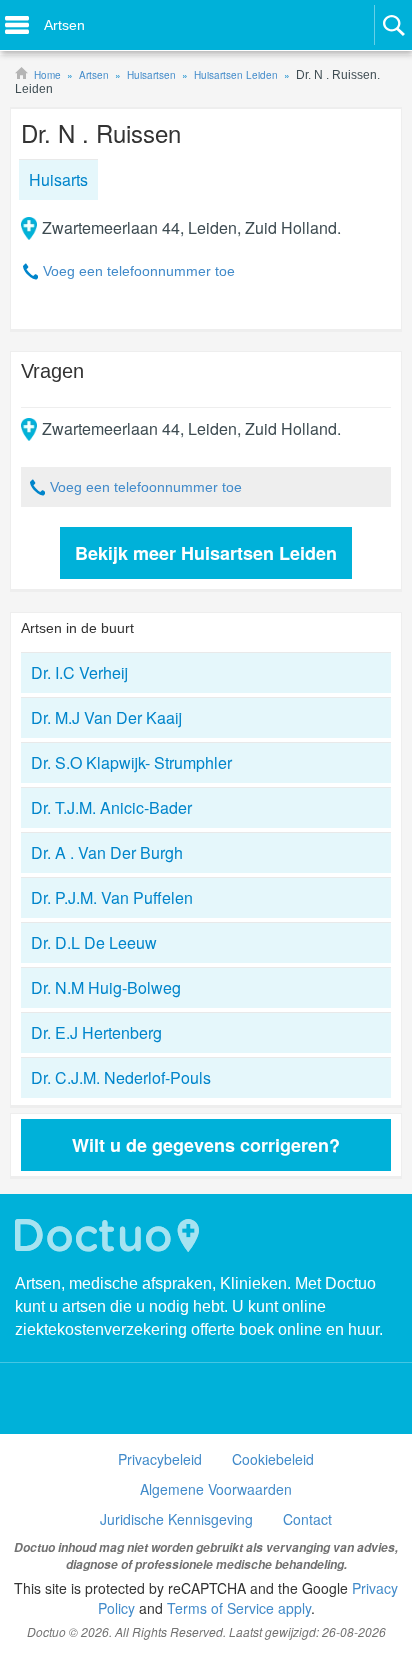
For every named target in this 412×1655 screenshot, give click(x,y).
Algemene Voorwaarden (216, 1489)
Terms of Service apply (239, 1608)
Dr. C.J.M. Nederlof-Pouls (121, 1077)
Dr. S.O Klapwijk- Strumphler (131, 762)
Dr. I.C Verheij (79, 672)
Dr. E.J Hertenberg (96, 1032)
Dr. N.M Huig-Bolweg (106, 987)
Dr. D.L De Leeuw (94, 942)
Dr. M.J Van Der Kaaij (106, 717)
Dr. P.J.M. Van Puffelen (112, 897)
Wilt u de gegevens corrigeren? (206, 1145)
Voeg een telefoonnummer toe (139, 271)
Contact (307, 1519)
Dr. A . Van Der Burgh (107, 852)
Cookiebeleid (273, 1459)
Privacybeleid (160, 1459)
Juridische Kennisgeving (176, 1519)
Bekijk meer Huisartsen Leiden (206, 553)
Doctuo (110, 1235)
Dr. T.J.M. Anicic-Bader (111, 807)
